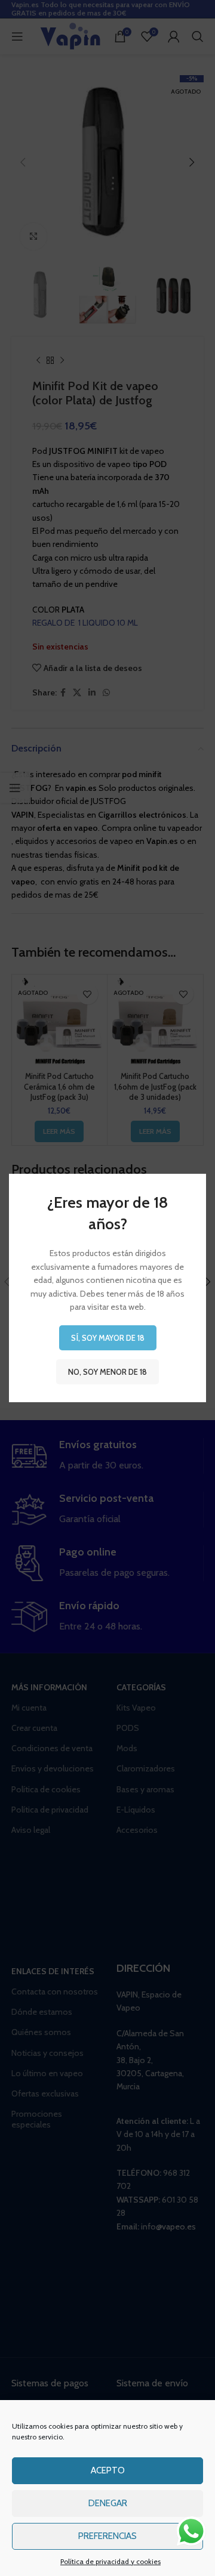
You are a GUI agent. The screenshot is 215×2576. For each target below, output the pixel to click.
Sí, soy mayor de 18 (108, 1338)
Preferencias (107, 2536)
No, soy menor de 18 (107, 1372)
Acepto (108, 2470)
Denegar (108, 2503)
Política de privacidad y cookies (110, 2561)
